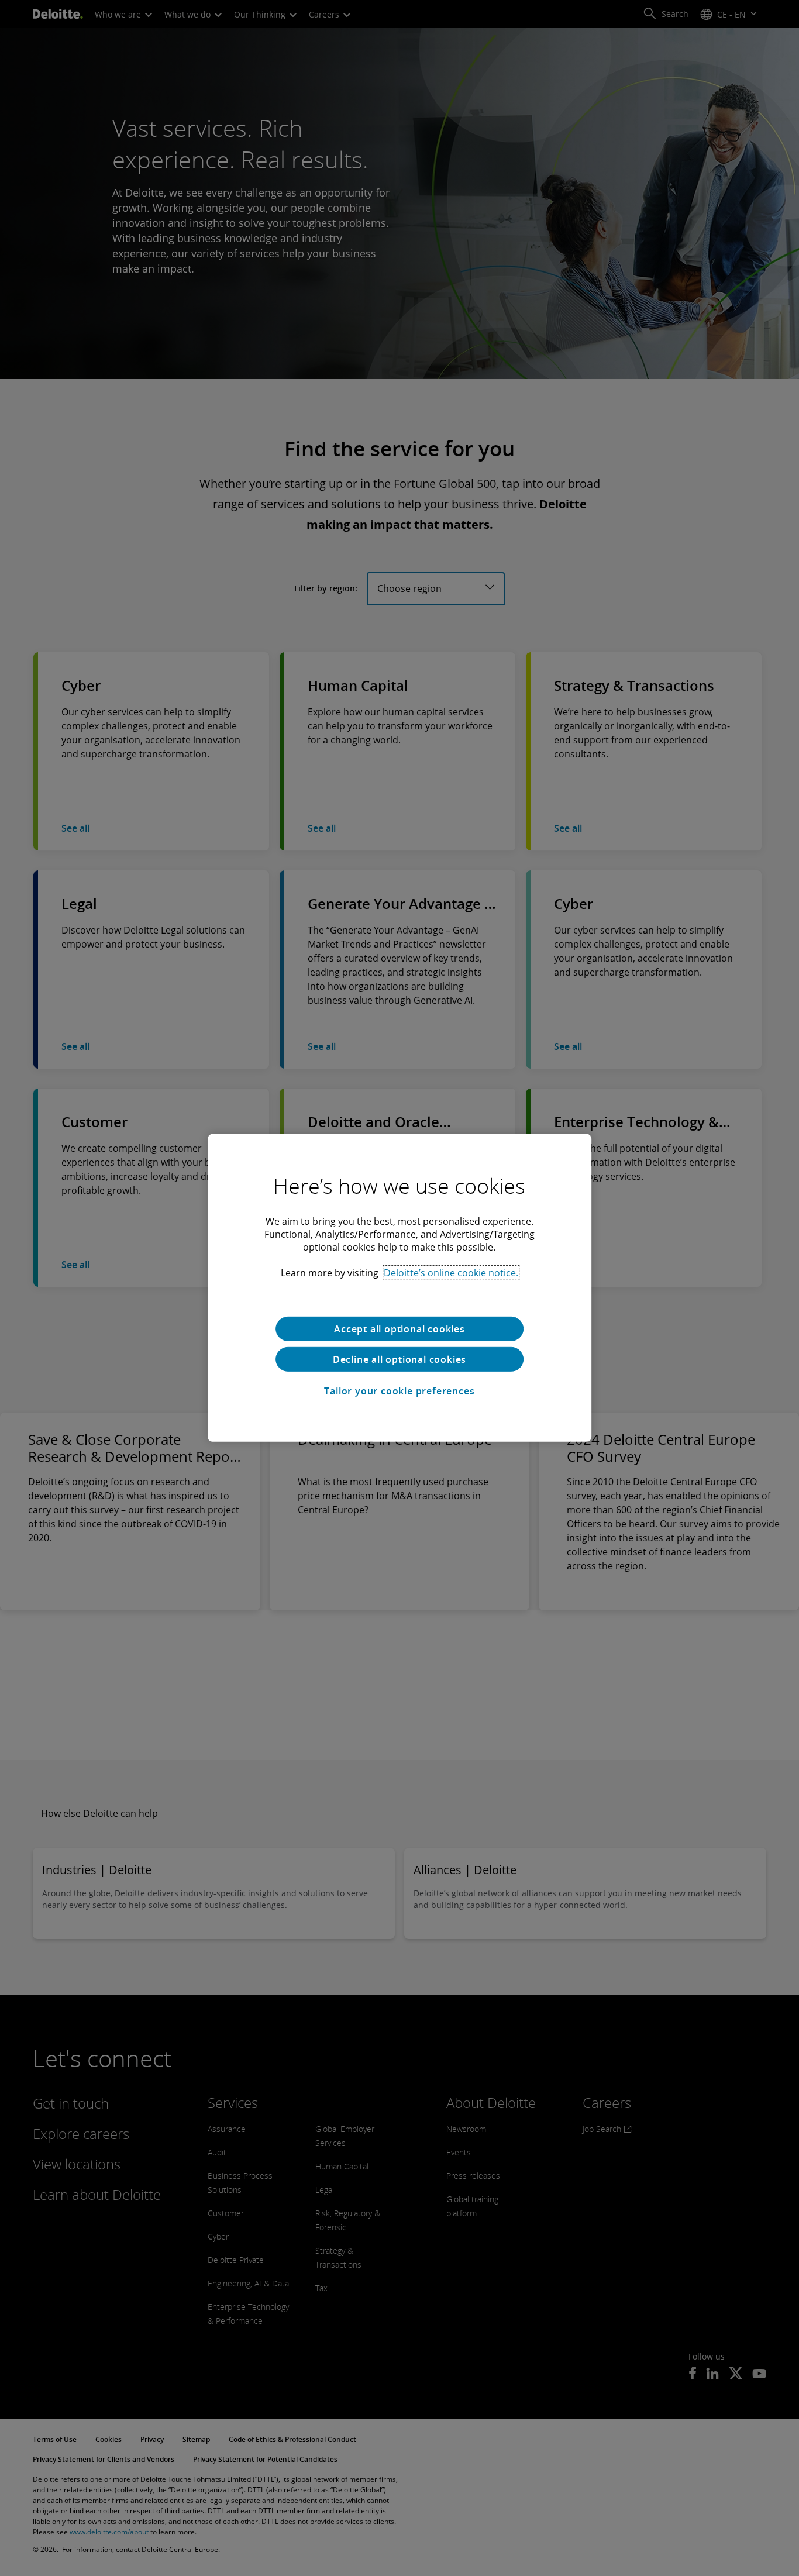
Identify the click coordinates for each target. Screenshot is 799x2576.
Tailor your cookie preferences (399, 1391)
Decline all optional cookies (399, 1359)
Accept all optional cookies (399, 1329)
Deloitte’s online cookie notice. (451, 1273)
